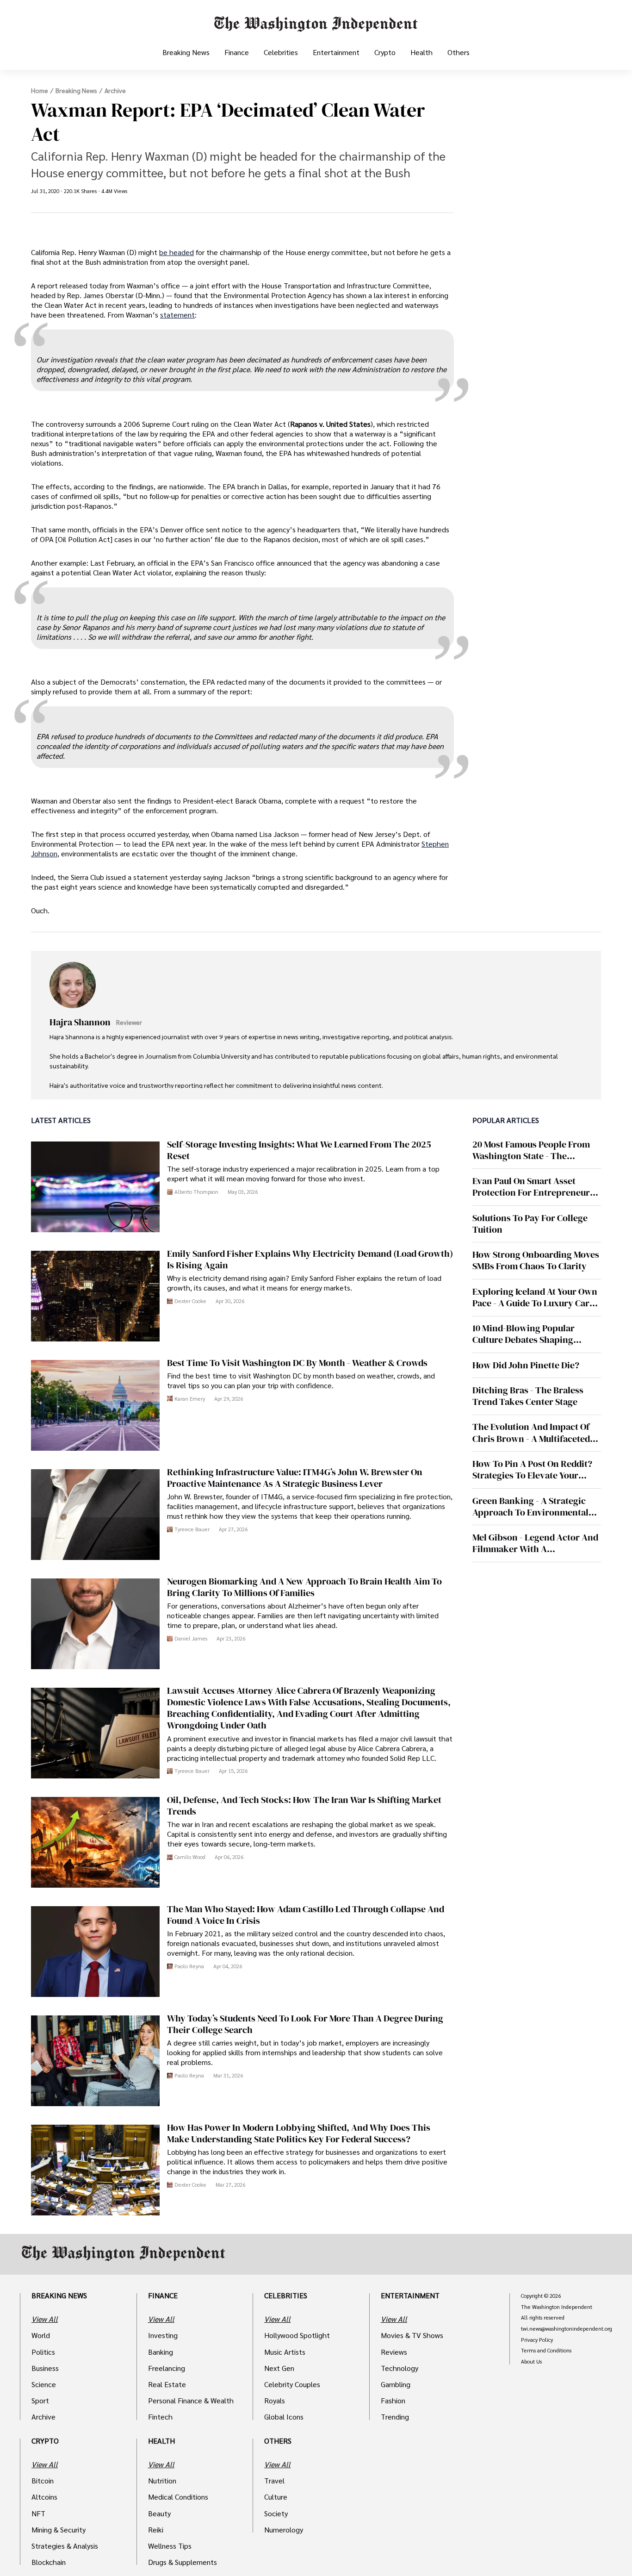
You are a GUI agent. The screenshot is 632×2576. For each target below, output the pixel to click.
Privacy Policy (537, 2340)
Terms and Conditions (546, 2351)
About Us (531, 2362)
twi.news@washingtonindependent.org (567, 2329)
